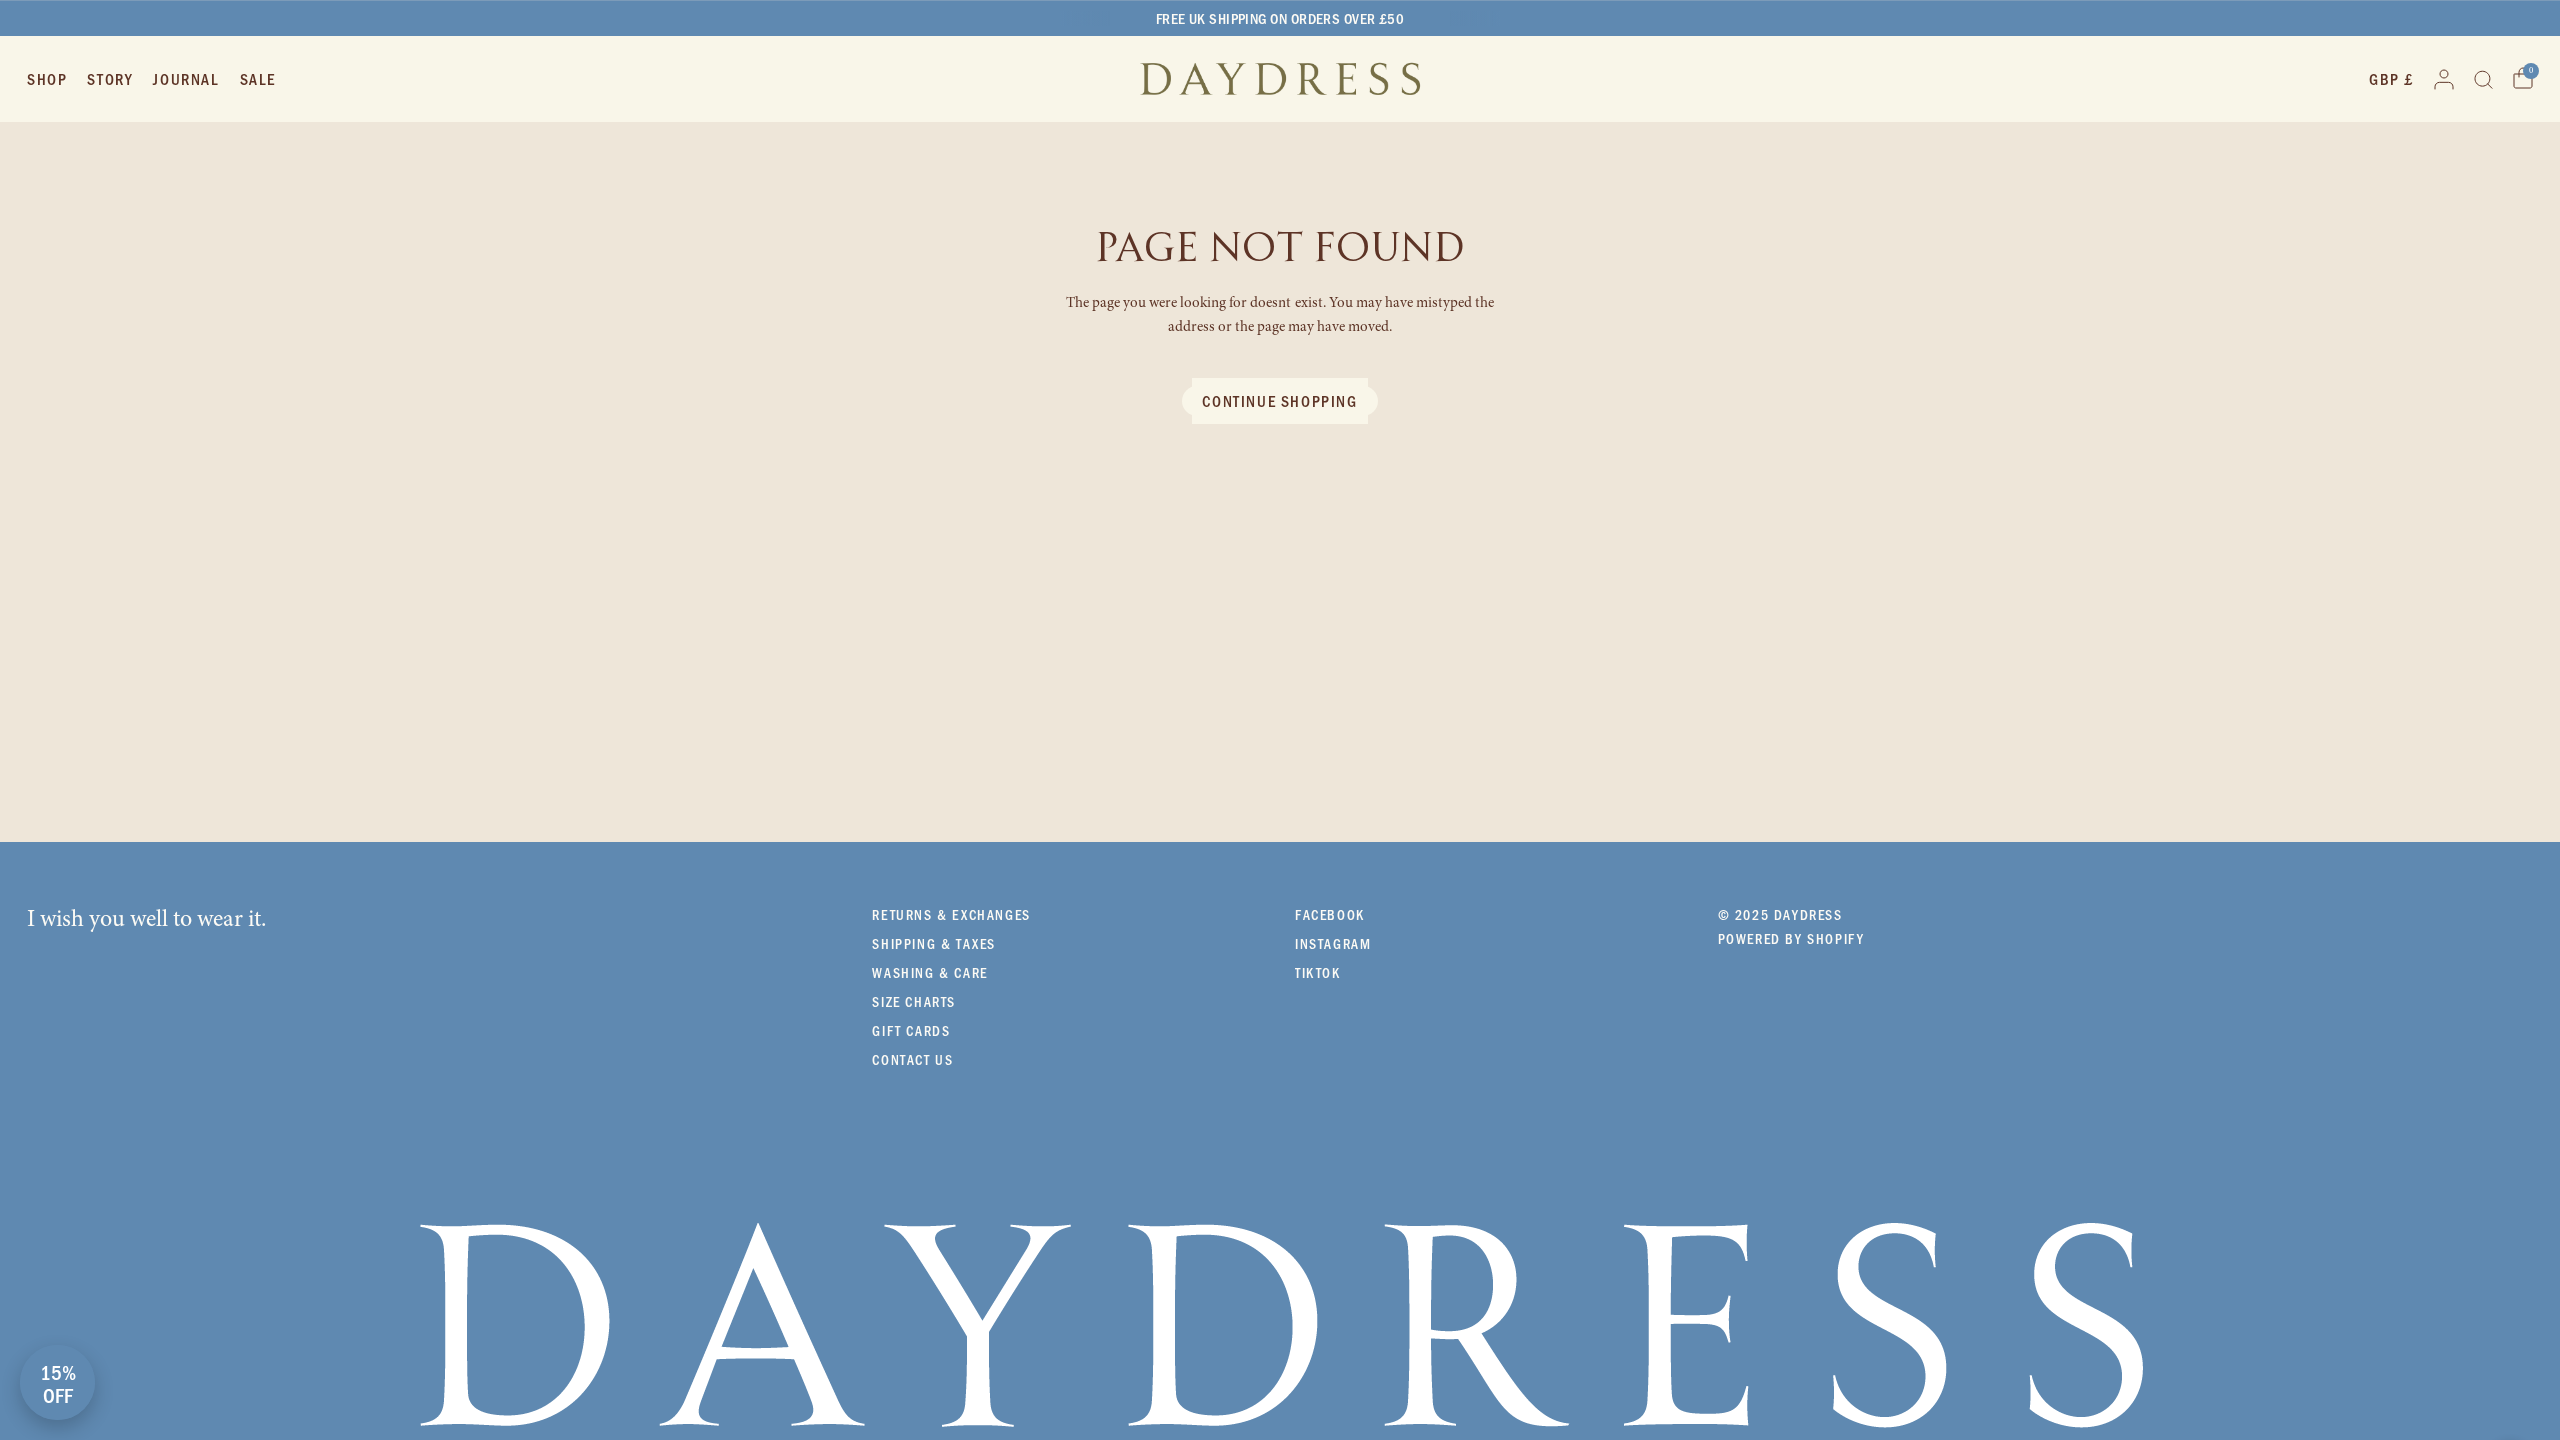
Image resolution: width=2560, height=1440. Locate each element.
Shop (47, 78)
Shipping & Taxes (934, 943)
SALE (258, 78)
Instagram (1333, 943)
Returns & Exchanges (951, 914)
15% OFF (58, 1383)
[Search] (2483, 79)
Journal (186, 78)
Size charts (914, 1001)
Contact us (912, 1059)
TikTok (1318, 972)
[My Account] (2444, 79)
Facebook (1330, 914)
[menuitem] (52, 79)
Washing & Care (929, 972)
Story (110, 78)
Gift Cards (911, 1030)
